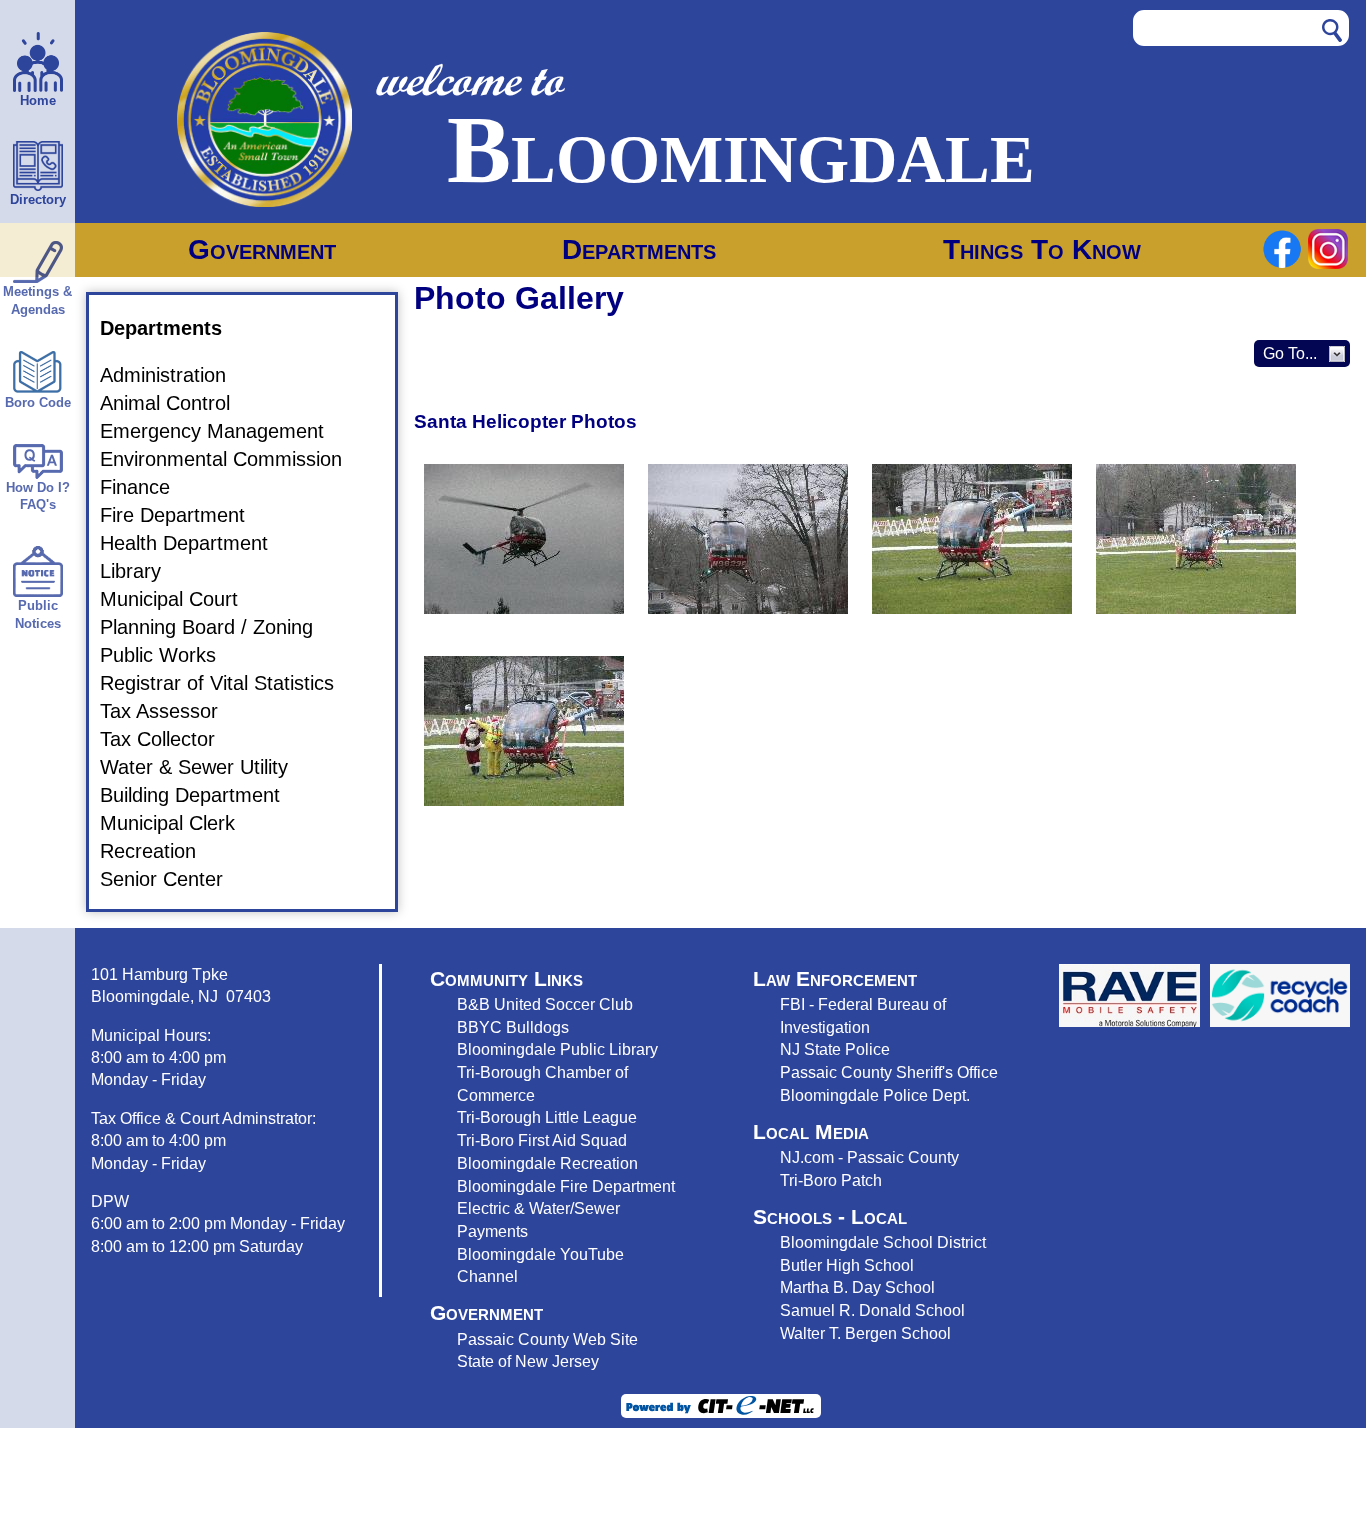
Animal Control (177, 403)
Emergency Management (224, 431)
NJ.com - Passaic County (869, 1157)
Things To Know (1042, 249)
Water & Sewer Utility (206, 767)
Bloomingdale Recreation (547, 1163)
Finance (147, 487)
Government (262, 249)
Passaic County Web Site (547, 1339)
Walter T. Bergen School (865, 1333)
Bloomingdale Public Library (557, 1049)
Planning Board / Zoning (218, 627)
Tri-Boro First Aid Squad (542, 1140)
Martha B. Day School (857, 1287)
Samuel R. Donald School (872, 1310)
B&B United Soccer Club (545, 1004)
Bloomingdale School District (883, 1242)
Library (142, 571)
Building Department (202, 795)
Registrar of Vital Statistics (229, 683)
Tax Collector (169, 739)
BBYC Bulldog (509, 1027)
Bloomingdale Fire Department (566, 1186)
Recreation (160, 851)
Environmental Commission (233, 459)
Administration (175, 375)
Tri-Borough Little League (547, 1117)
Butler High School (847, 1265)
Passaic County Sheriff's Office (889, 1072)
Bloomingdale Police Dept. (875, 1095)
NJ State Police (835, 1049)
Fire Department (184, 515)
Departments (639, 249)
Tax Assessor (171, 711)
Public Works (170, 655)
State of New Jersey (528, 1361)
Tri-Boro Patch (831, 1180)
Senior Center (173, 879)
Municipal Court (181, 599)
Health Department (196, 543)
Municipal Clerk (179, 823)
